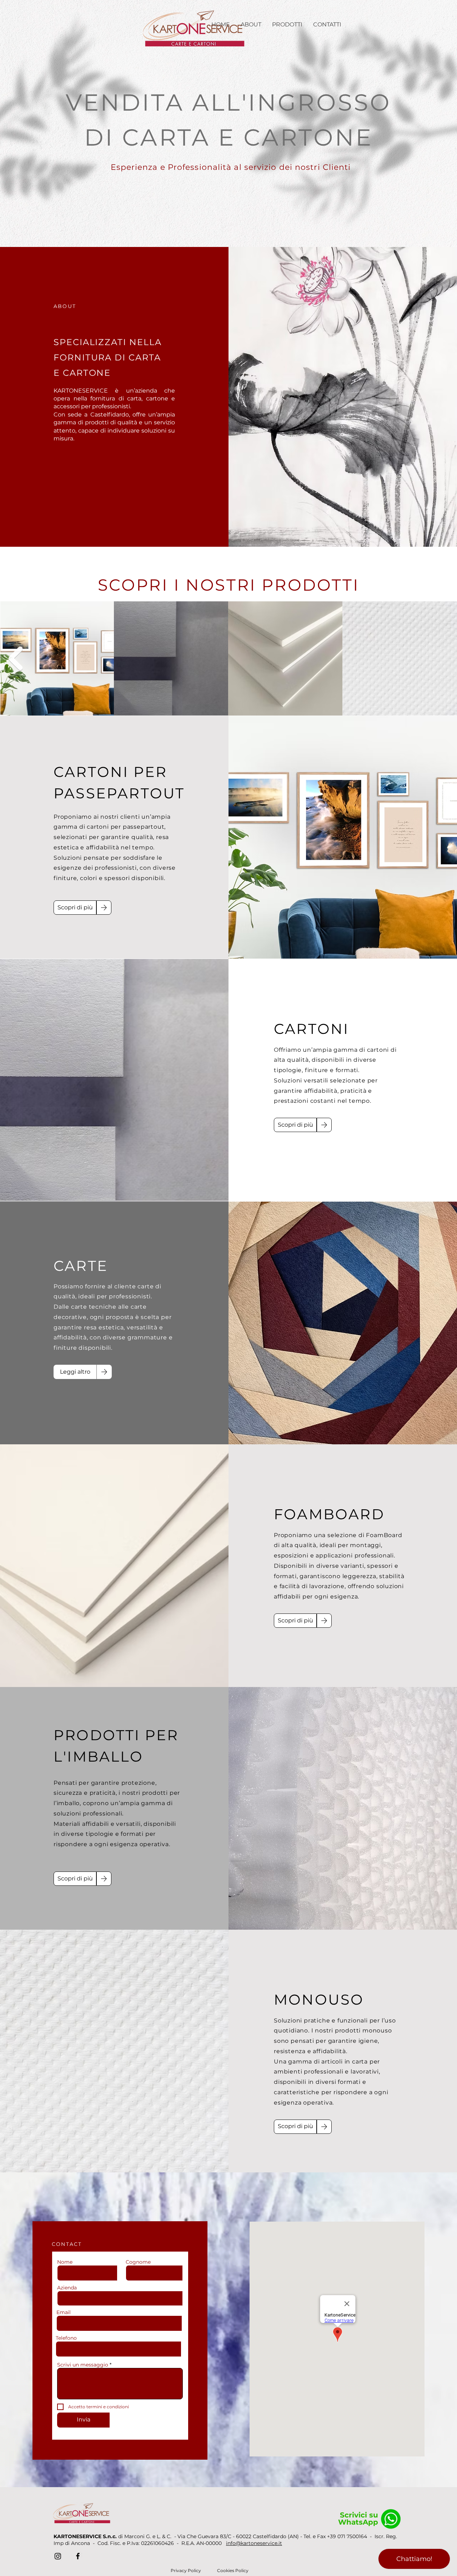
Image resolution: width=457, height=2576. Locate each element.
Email (64, 2312)
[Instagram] (58, 2556)
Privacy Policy (186, 2570)
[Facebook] (78, 2556)
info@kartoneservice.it (254, 2543)
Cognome (138, 2262)
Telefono (66, 2338)
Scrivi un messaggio (83, 2365)
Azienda (67, 2288)
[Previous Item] (15, 658)
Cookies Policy (233, 2570)
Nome (65, 2262)
